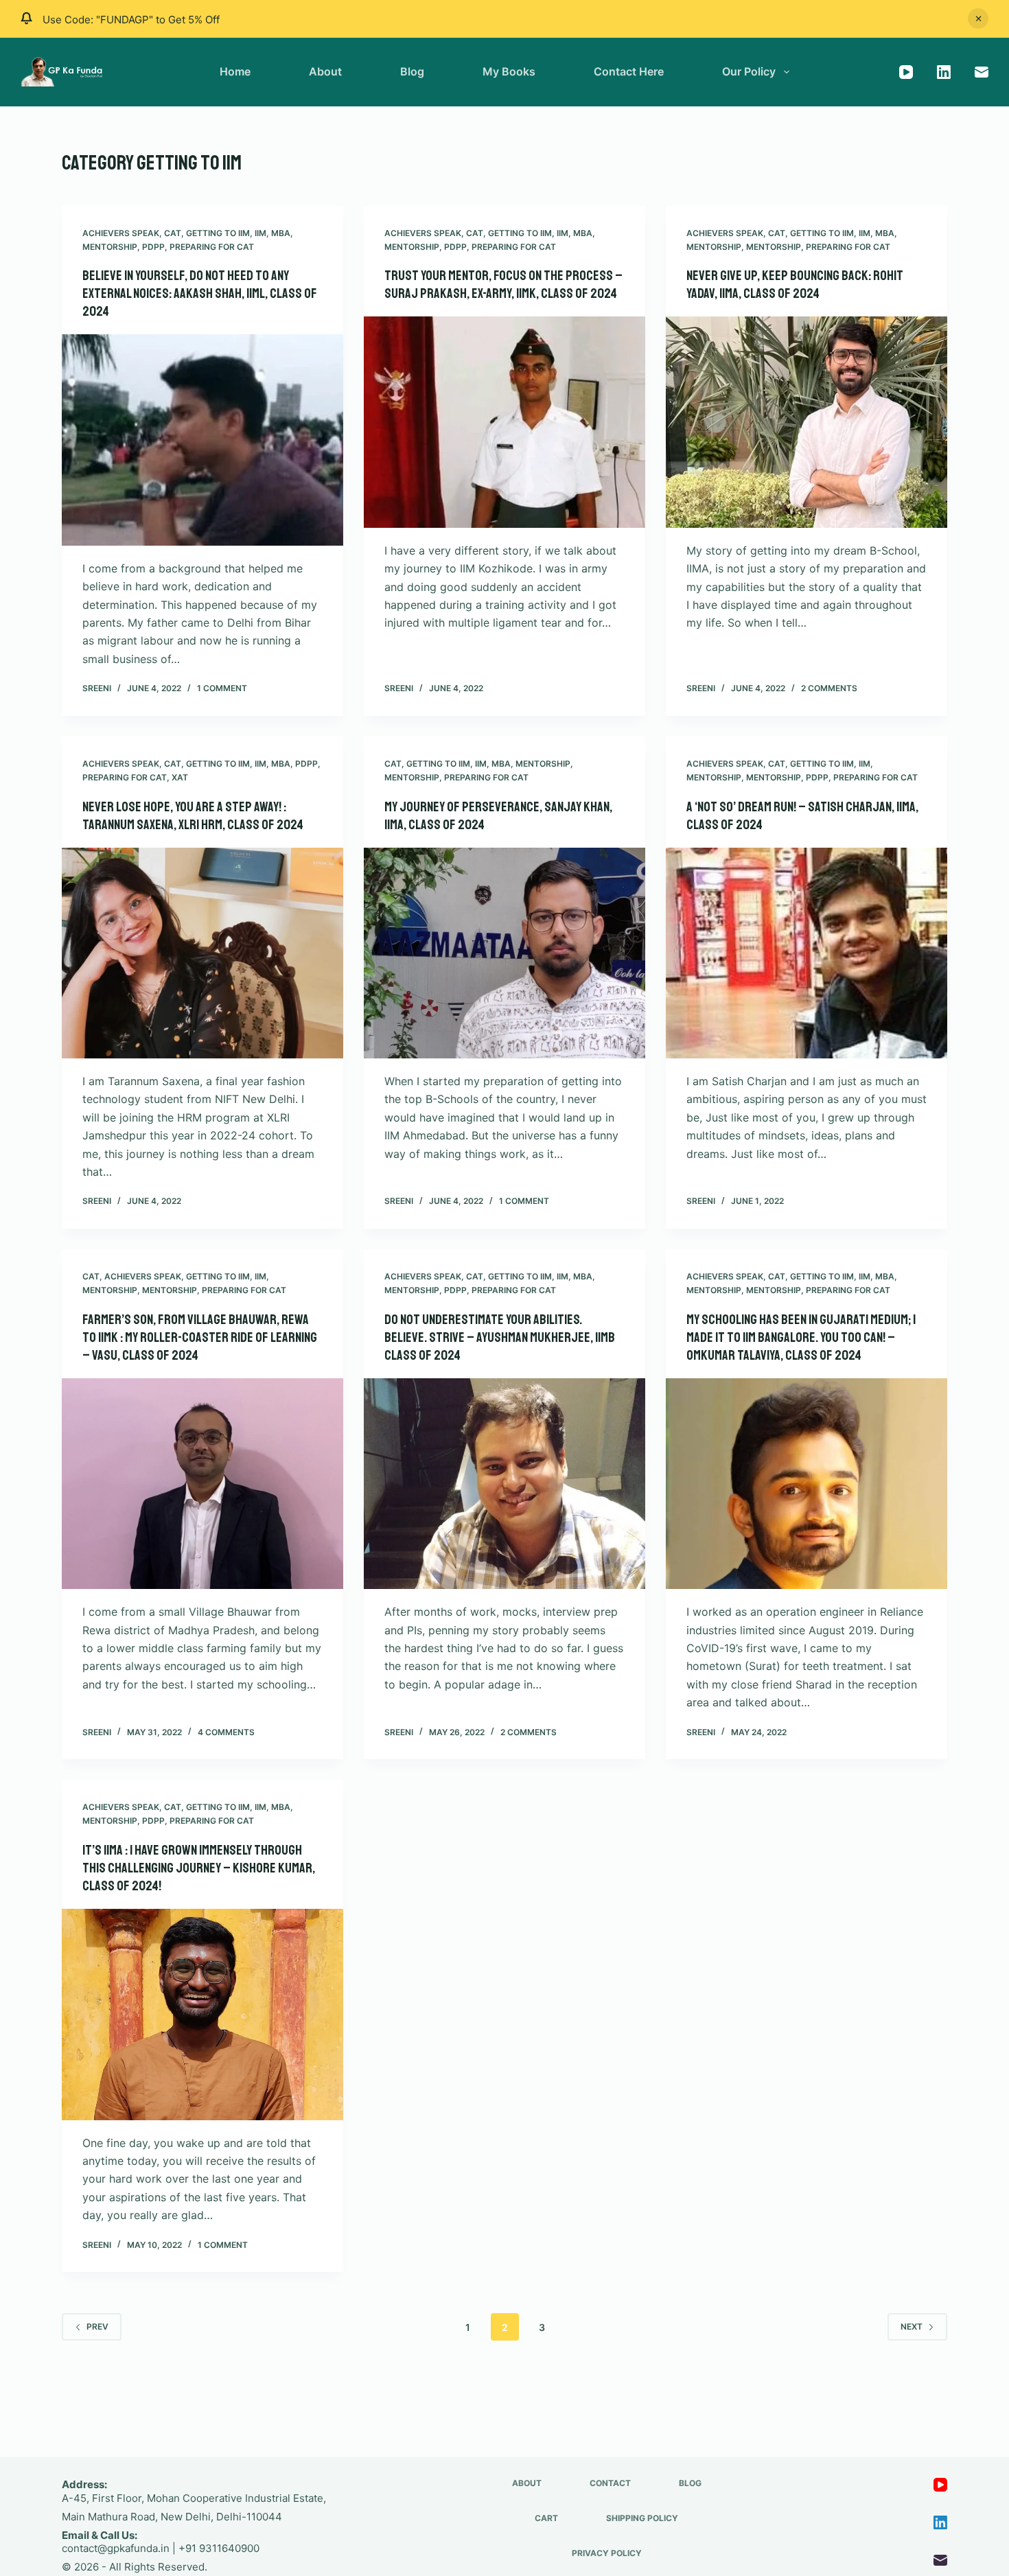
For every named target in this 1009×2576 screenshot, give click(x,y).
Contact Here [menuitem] (629, 71)
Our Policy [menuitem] (749, 71)
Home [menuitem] (235, 71)
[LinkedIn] (944, 72)
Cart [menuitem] (546, 2518)
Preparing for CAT (212, 247)
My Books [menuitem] (509, 71)
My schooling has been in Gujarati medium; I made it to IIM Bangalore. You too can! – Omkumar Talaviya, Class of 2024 (801, 1337)
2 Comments (829, 688)
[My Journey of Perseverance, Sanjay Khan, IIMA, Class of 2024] (505, 953)
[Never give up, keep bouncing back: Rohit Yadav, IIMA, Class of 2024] (807, 422)
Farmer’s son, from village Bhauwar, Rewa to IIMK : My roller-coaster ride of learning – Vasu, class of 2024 (200, 1337)
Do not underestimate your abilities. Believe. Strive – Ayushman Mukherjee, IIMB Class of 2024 (500, 1337)
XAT (180, 777)
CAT (173, 233)
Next (912, 2326)
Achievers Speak (121, 233)
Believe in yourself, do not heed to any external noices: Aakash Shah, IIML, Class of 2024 (200, 293)
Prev (97, 2326)
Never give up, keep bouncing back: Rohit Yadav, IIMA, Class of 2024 (795, 285)
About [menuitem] (325, 71)
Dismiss (978, 19)
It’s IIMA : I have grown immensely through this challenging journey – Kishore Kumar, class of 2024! (199, 1868)
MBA (281, 233)
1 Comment (222, 688)
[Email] (982, 72)
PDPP (153, 247)
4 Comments (226, 1732)
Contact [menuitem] (610, 2483)
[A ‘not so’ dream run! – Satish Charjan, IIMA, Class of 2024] (807, 953)
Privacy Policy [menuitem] (607, 2553)
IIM (260, 233)
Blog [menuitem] (412, 71)
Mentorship (110, 247)
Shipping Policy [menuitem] (642, 2518)
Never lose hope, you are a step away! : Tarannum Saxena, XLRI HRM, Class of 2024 (193, 816)
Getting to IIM (218, 233)
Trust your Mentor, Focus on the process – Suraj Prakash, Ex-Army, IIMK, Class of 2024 (503, 285)
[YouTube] (906, 72)
